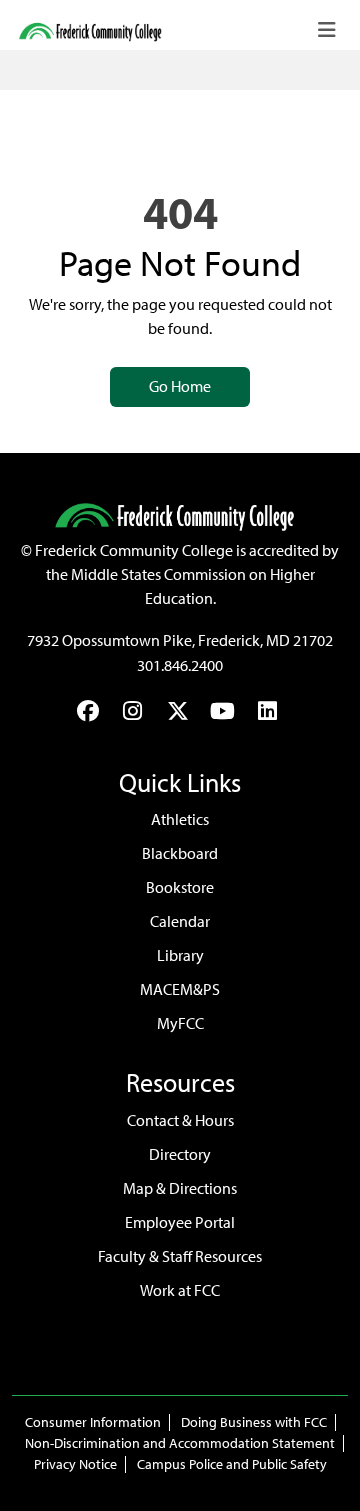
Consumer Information (93, 1422)
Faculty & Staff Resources (180, 1256)
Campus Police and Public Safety (232, 1464)
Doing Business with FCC (254, 1422)
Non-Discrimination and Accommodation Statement (180, 1443)
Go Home (180, 386)
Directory (180, 1154)
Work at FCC (180, 1290)
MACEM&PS (180, 989)
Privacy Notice (75, 1464)
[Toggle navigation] (327, 30)
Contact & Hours (180, 1120)
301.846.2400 (180, 665)
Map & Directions (180, 1188)
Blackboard (180, 853)
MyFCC (180, 1023)
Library (180, 955)
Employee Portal (180, 1222)
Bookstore (180, 887)
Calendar (180, 921)
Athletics (180, 819)
